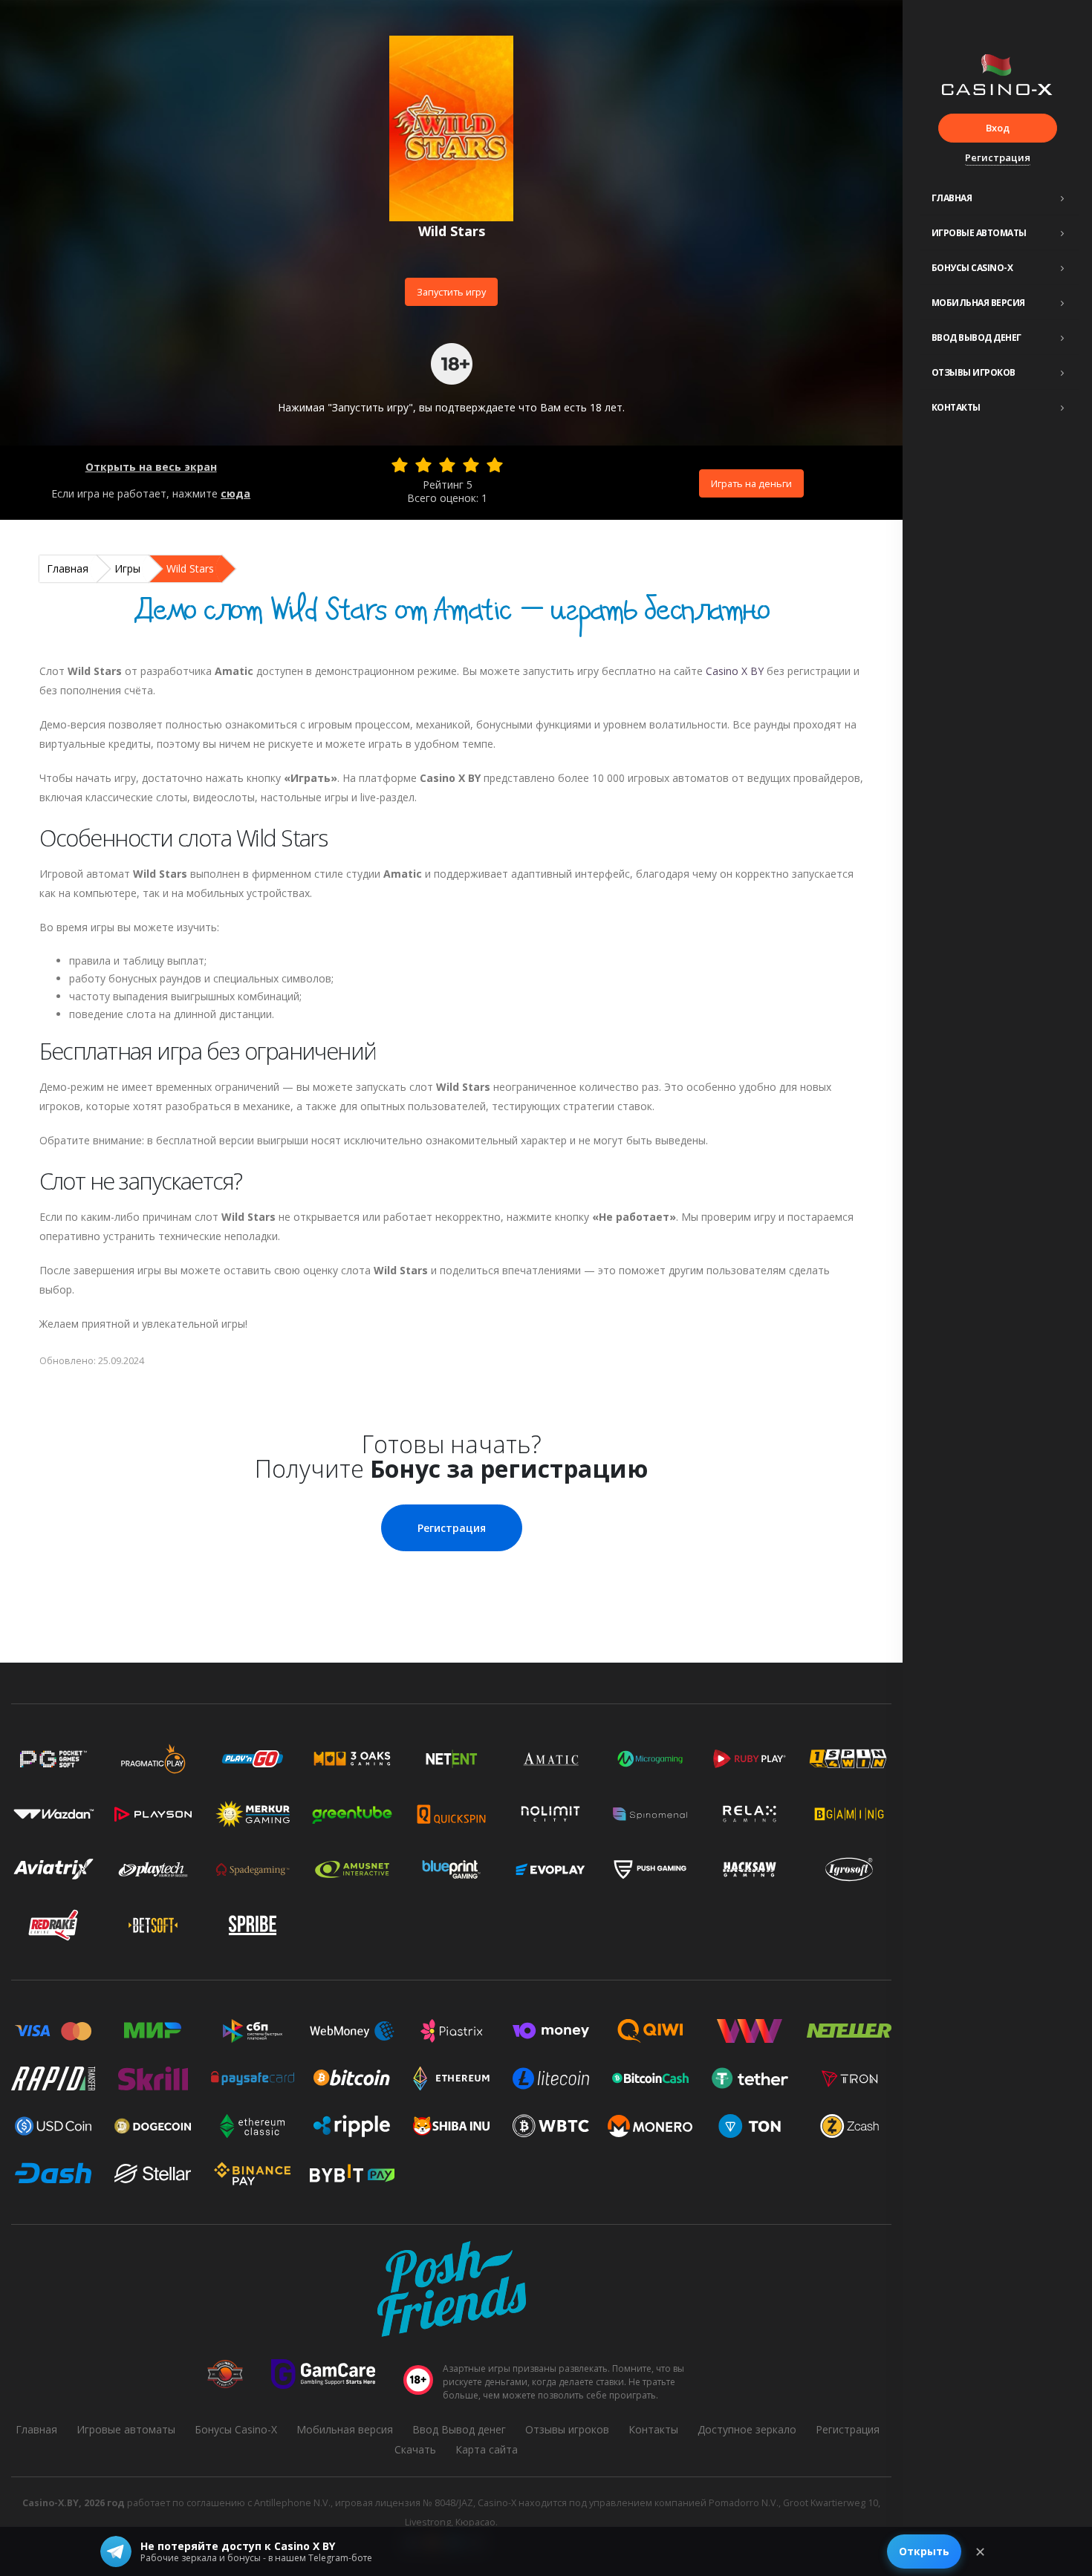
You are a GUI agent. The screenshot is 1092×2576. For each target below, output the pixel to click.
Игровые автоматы (979, 233)
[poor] (423, 465)
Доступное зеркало (747, 2429)
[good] (471, 465)
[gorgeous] (495, 465)
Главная (952, 198)
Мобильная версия (978, 303)
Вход (998, 128)
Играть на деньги (751, 483)
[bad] (400, 465)
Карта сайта (487, 2449)
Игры (127, 568)
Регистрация (998, 157)
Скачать (415, 2449)
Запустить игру (451, 292)
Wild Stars (190, 568)
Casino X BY (735, 671)
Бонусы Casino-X (972, 268)
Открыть (924, 2551)
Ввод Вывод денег (976, 338)
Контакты (956, 407)
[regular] (447, 465)
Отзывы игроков (974, 372)
